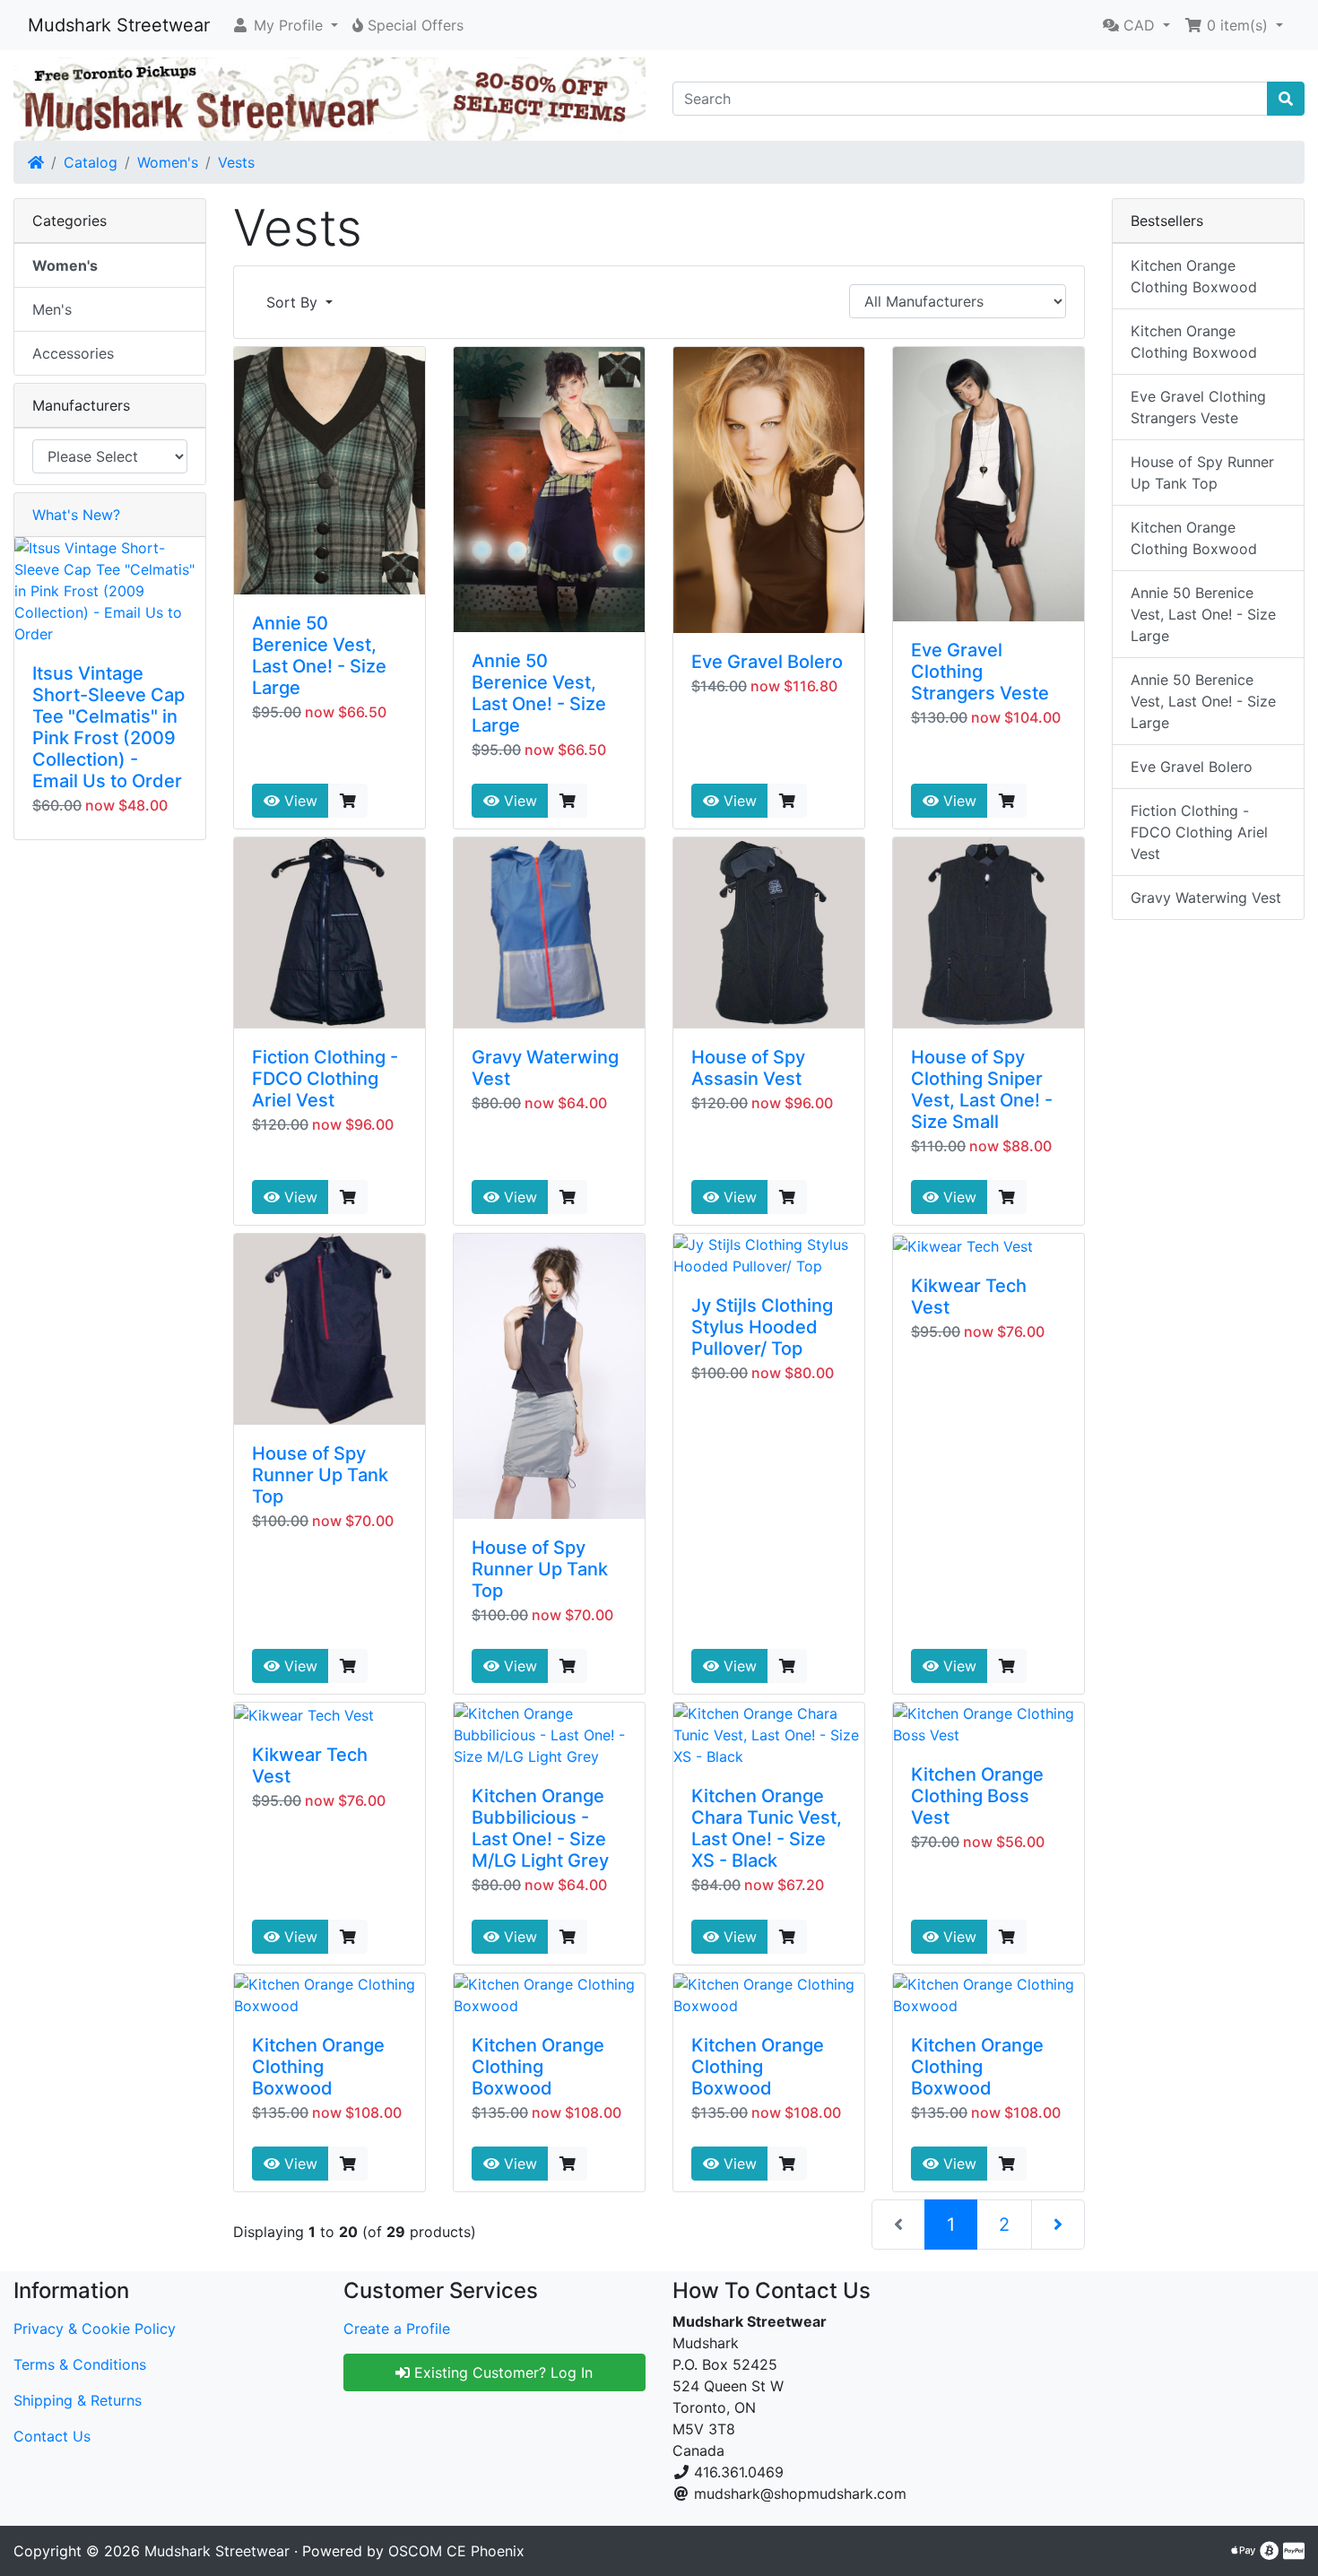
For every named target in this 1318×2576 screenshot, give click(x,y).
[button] (285, 25)
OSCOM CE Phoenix (456, 2551)
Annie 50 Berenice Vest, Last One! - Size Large (319, 655)
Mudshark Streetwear (119, 25)
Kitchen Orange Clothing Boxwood (318, 2067)
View (299, 801)
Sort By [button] (294, 302)
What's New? (76, 515)
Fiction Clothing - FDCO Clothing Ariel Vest (325, 1079)
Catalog (91, 162)
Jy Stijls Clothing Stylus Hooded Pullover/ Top (762, 1327)
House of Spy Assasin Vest (748, 1068)
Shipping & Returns (78, 2400)
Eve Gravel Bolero (767, 662)
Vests (236, 162)
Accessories (73, 353)
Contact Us (52, 2436)
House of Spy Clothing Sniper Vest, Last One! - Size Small (982, 1089)
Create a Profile (397, 2329)
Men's (52, 309)
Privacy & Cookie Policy (95, 2329)
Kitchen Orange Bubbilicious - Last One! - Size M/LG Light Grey (540, 1828)
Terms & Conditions (80, 2364)
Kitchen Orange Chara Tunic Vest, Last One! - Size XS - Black (767, 1828)
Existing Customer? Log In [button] (501, 2372)
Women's (168, 162)
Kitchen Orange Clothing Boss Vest (977, 1796)
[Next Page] (1058, 2225)
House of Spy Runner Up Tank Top (320, 1475)
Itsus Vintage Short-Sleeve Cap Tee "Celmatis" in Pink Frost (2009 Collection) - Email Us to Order (108, 727)
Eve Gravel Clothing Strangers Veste (980, 672)
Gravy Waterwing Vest (1206, 898)
